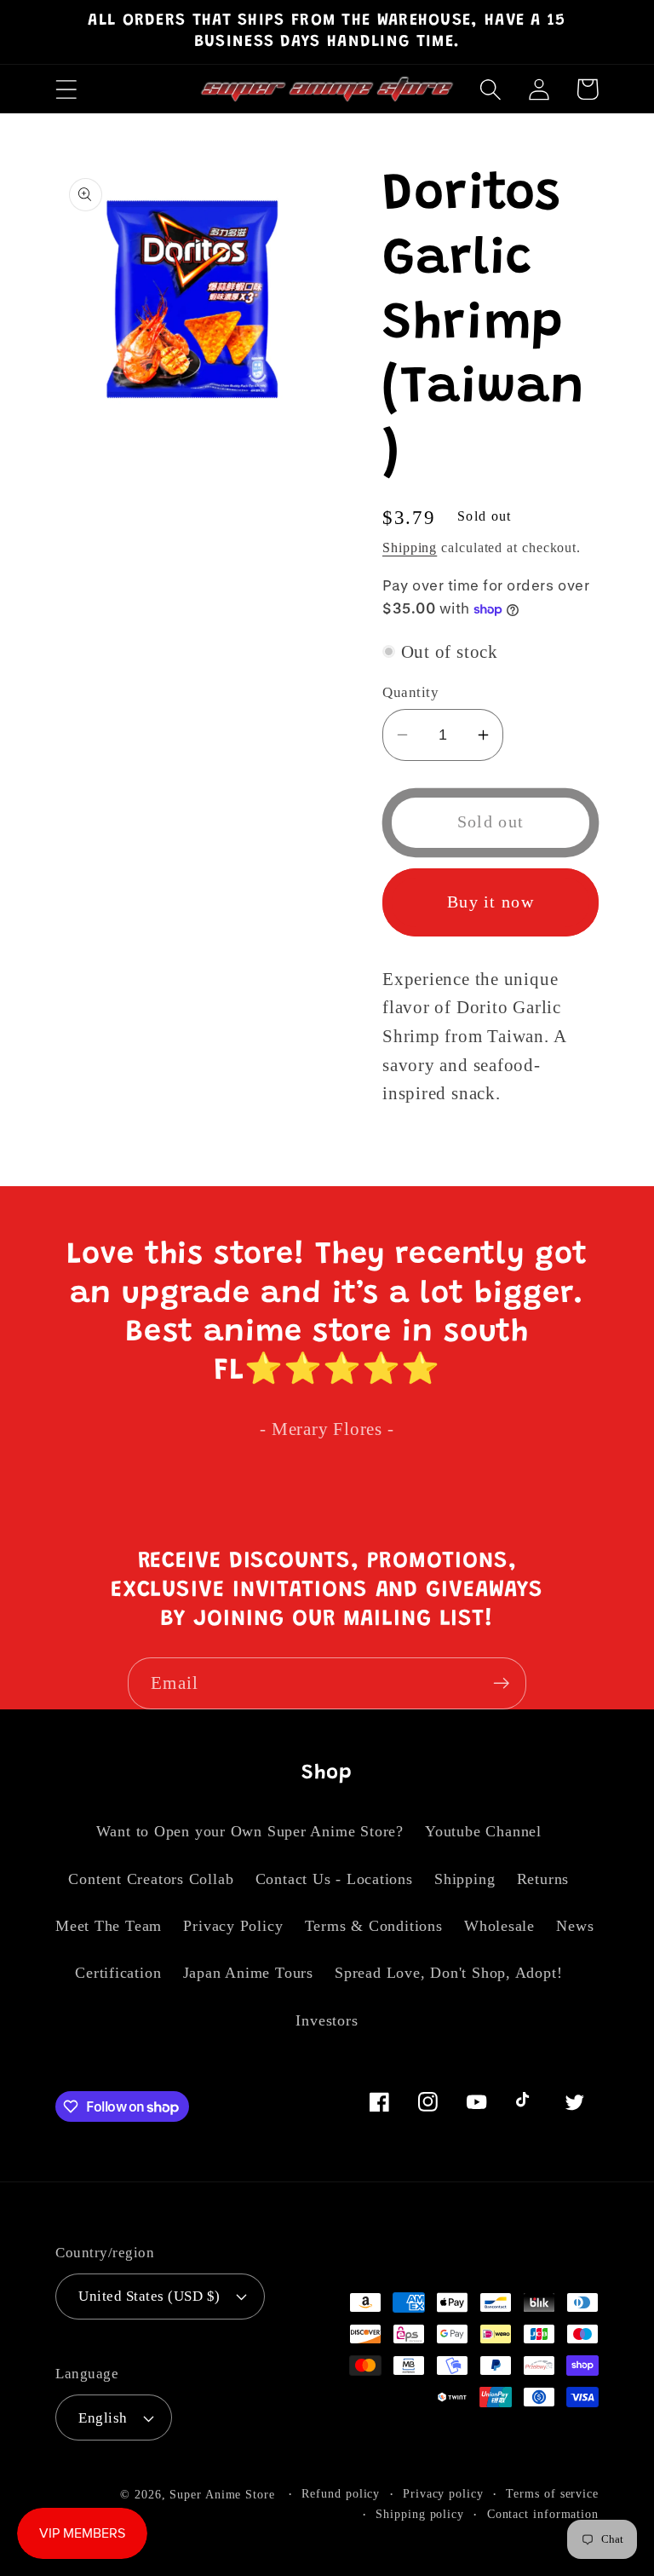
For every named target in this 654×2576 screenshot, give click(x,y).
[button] (66, 89)
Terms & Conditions (374, 1926)
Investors (327, 2020)
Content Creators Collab (151, 1879)
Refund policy (341, 2493)
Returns (543, 1879)
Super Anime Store (222, 2494)
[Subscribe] (501, 1683)
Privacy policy (443, 2493)
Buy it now (490, 902)
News (575, 1926)
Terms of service (552, 2493)
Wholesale (499, 1926)
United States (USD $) (149, 2296)
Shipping (410, 547)
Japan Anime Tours (248, 1973)
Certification (118, 1973)
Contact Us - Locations (334, 1879)
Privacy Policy (233, 1926)
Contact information (543, 2514)
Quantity (410, 692)
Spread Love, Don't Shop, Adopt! (448, 1973)
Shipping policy (420, 2514)
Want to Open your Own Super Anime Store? (250, 1831)
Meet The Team (109, 1926)
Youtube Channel (483, 1831)
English (103, 2418)
